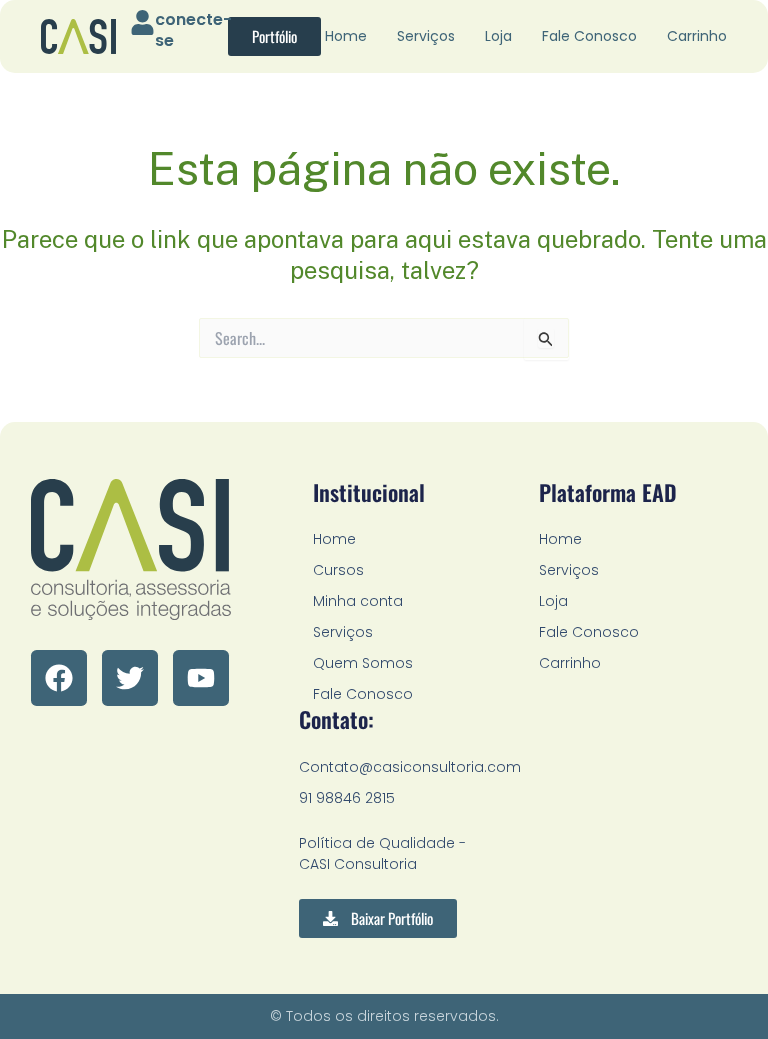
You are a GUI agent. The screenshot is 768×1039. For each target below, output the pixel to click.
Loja (498, 36)
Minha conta (358, 601)
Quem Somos (363, 663)
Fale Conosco (589, 36)
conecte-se (193, 30)
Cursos (338, 570)
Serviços (426, 36)
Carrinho (697, 36)
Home (346, 36)
